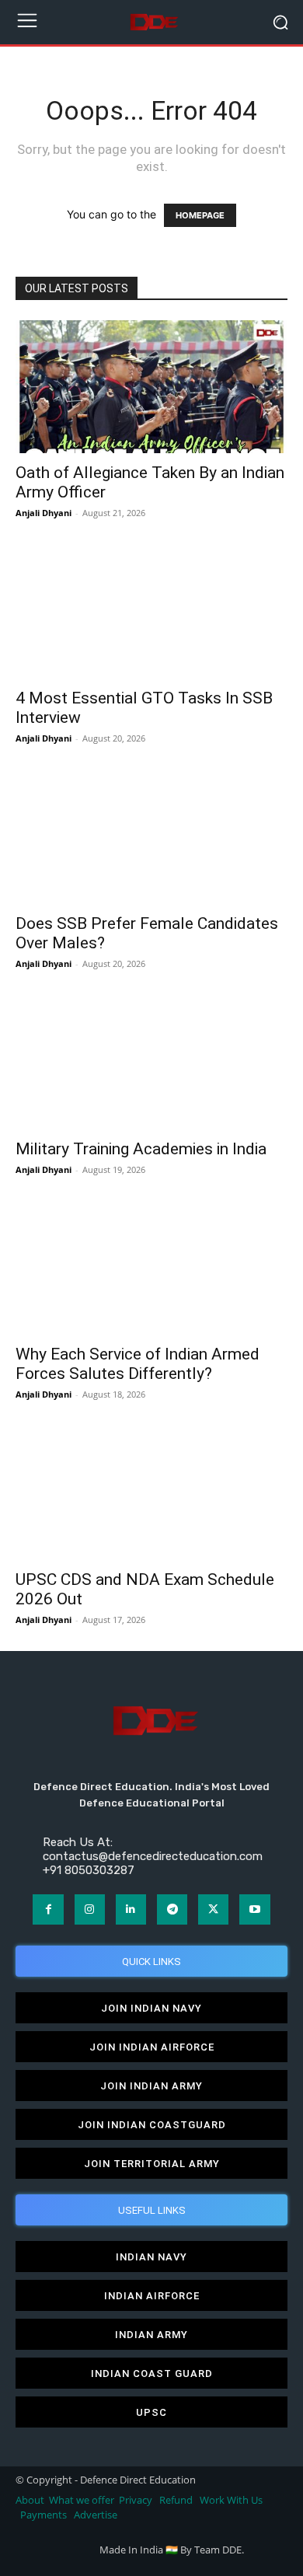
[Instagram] (90, 1909)
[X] (213, 1909)
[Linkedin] (131, 1909)
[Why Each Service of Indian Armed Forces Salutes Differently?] (151, 1268)
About (30, 2500)
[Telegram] (172, 1909)
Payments (44, 2515)
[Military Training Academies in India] (151, 1062)
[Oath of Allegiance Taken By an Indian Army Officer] (151, 387)
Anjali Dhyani (44, 513)
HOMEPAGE (200, 215)
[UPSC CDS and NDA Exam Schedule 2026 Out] (151, 1493)
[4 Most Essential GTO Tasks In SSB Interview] (151, 611)
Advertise (96, 2515)
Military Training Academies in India (141, 1149)
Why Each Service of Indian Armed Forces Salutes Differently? (138, 1364)
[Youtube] (254, 1909)
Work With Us (231, 2500)
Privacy (137, 2500)
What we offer (82, 2500)
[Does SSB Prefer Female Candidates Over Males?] (151, 837)
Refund (176, 2500)
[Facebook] (48, 1909)
